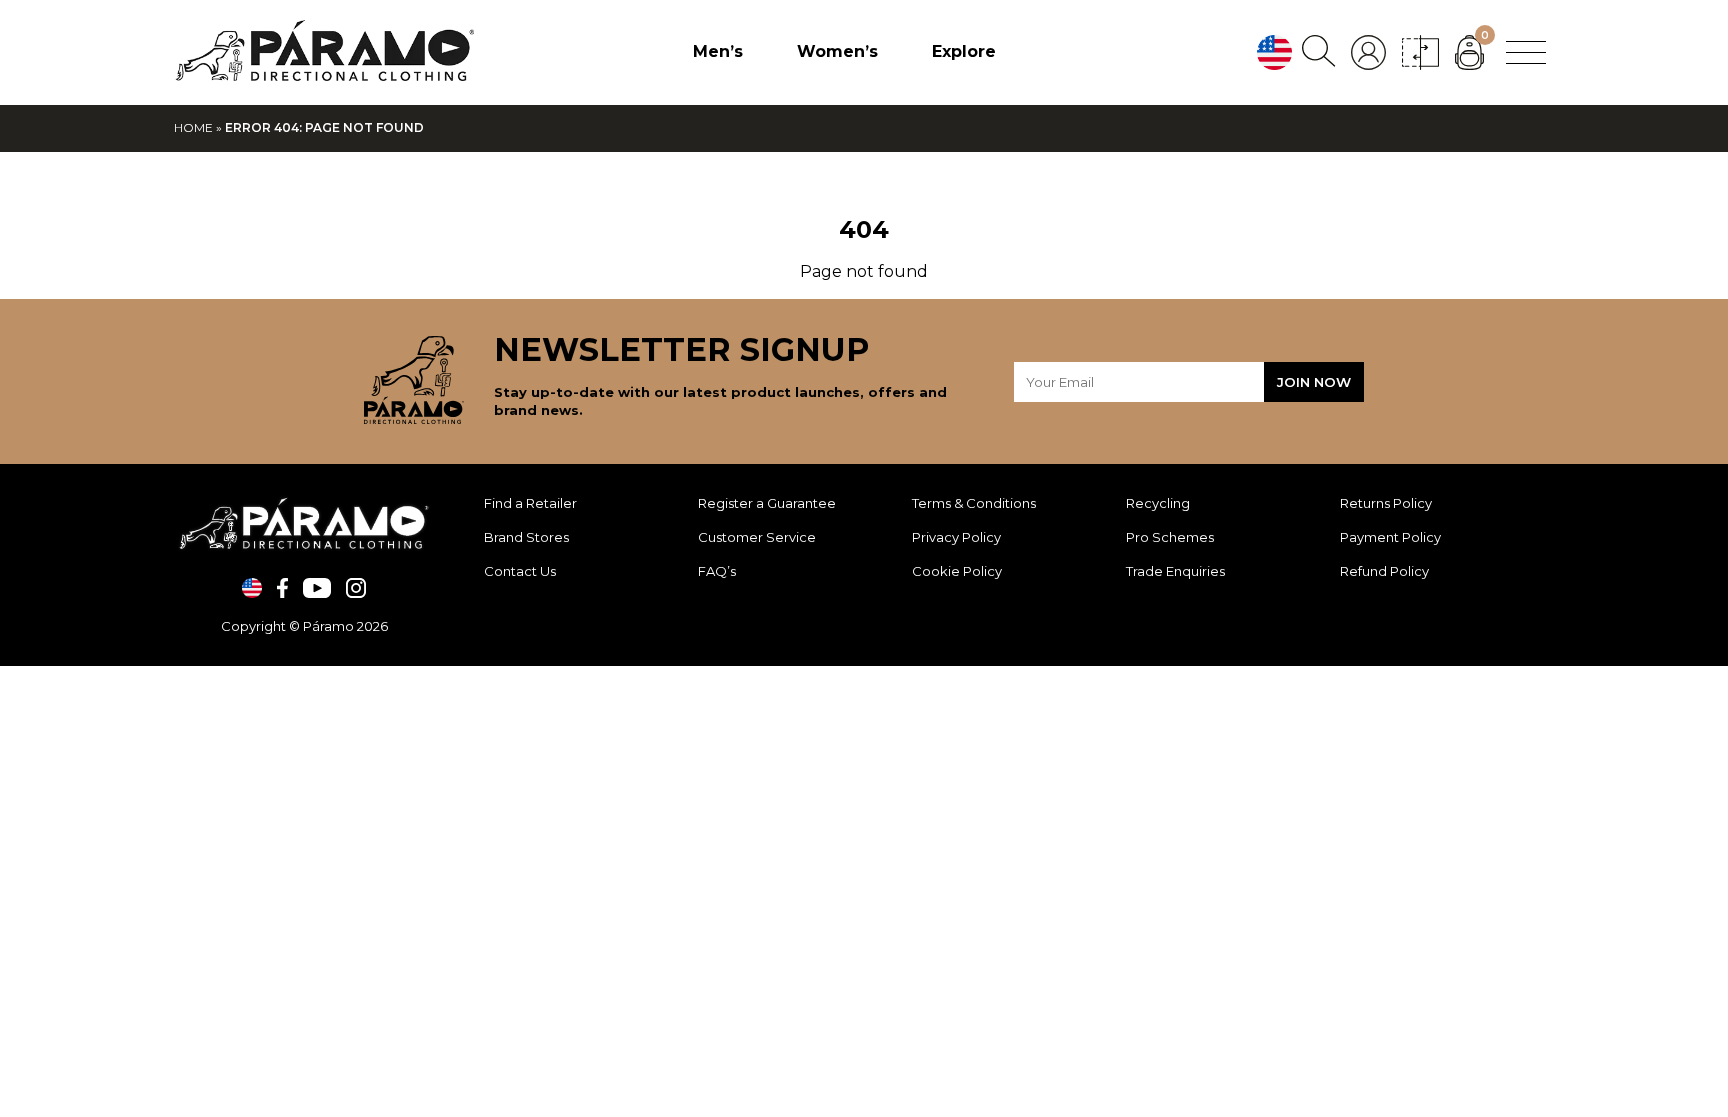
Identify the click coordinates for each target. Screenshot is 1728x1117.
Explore (964, 51)
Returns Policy (1386, 503)
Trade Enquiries (1175, 571)
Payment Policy (1390, 537)
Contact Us (520, 571)
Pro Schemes (1170, 537)
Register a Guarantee (767, 503)
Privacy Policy (956, 537)
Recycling (1158, 503)
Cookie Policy (957, 571)
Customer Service (757, 537)
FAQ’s (717, 571)
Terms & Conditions (974, 503)
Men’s (718, 51)
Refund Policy (1384, 571)
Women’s (837, 51)
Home (193, 127)
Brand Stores (526, 537)
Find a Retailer (530, 503)
